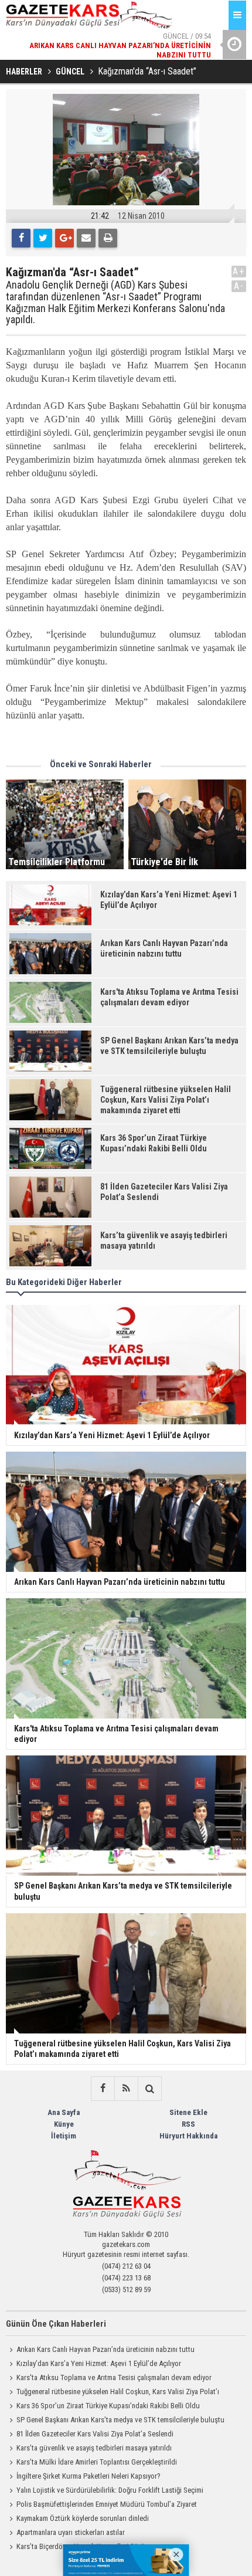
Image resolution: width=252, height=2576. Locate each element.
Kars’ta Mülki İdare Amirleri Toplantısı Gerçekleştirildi (97, 2462)
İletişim (64, 2136)
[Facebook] (21, 238)
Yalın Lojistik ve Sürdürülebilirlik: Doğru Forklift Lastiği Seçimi (110, 2490)
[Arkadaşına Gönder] (86, 238)
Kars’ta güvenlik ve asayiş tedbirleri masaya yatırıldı (94, 2448)
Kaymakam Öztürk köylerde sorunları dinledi (83, 2518)
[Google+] (64, 238)
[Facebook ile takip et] (103, 2089)
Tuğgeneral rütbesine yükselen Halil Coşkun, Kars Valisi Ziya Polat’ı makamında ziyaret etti (113, 2393)
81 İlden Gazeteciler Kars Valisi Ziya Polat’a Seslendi (95, 2434)
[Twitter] (43, 238)
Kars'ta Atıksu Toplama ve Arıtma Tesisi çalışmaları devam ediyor (114, 2377)
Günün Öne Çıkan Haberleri (56, 2324)
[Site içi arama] (149, 2089)
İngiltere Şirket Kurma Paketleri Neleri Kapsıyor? (88, 2476)
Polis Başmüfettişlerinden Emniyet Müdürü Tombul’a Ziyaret (107, 2504)
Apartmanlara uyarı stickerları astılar (71, 2532)
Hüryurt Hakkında (188, 2136)
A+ (239, 271)
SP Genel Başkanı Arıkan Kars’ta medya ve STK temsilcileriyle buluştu (120, 2420)
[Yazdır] (108, 238)
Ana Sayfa (64, 2112)
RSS (188, 2124)
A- (239, 286)
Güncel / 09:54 (120, 45)
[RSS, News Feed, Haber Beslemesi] (126, 2089)
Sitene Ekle (188, 2112)
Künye (64, 2124)
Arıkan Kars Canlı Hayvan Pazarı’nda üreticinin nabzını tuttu (105, 2349)
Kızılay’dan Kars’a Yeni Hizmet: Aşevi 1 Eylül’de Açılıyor (99, 2363)
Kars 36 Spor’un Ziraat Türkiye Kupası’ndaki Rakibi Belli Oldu (108, 2406)
